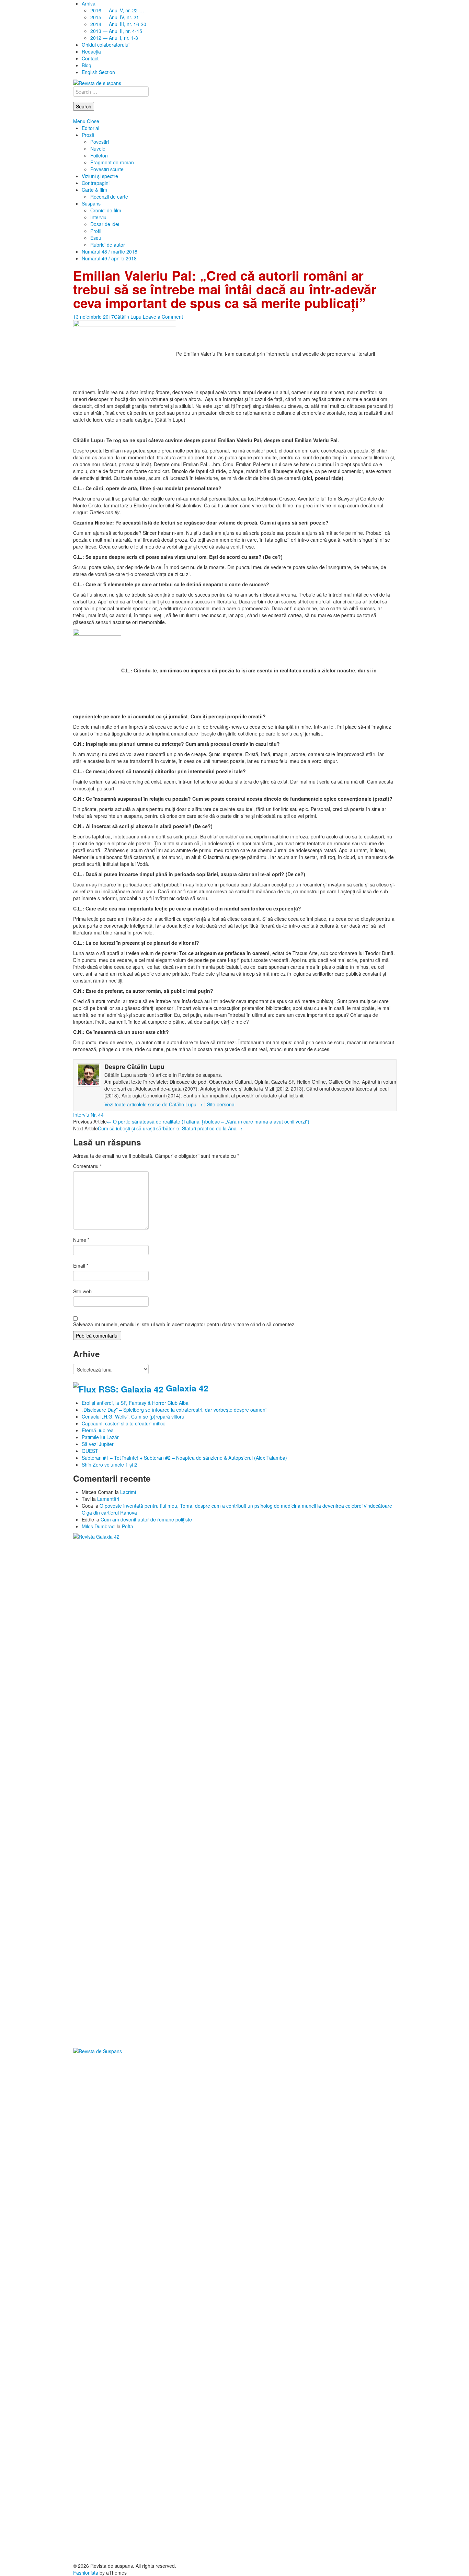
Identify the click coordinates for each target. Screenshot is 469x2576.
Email (81, 1266)
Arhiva (89, 3)
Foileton (99, 155)
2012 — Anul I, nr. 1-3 (114, 38)
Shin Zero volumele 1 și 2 (109, 1465)
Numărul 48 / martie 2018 (110, 251)
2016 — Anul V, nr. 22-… (117, 10)
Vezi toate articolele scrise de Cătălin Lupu (153, 1104)
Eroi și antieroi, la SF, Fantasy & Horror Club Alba (135, 1403)
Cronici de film (106, 210)
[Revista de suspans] (97, 82)
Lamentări (108, 1499)
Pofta (128, 1526)
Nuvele (98, 149)
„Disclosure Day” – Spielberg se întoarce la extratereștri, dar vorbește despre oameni (174, 1410)
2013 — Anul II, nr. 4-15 (116, 31)
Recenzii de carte (109, 197)
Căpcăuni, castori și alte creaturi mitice (124, 1423)
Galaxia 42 (187, 1388)
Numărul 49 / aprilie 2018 (109, 258)
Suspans (91, 203)
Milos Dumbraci (99, 1526)
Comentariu (87, 1166)
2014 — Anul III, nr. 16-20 (118, 24)
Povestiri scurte (107, 169)
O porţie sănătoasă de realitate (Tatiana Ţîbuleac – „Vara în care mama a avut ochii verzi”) (208, 1121)
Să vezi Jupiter (98, 1444)
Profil (96, 231)
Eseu (96, 238)
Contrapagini (96, 183)
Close (93, 121)
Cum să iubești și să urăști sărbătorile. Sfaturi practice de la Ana (170, 1128)
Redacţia (91, 51)
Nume (81, 1240)
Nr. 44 (97, 1115)
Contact (90, 58)
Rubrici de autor (108, 245)
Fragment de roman (112, 162)
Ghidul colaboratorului (106, 45)
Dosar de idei (105, 224)
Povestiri (100, 142)
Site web (82, 1291)
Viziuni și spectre (100, 176)
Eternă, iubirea (98, 1430)
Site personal (221, 1104)
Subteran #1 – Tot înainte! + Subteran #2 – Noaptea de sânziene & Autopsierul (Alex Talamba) (184, 1458)
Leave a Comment (163, 317)
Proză (88, 135)
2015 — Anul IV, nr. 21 (115, 17)
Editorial (90, 128)
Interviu (98, 217)
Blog (87, 65)
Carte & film (94, 190)
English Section (98, 72)
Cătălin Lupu (128, 317)
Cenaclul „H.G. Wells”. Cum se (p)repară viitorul (134, 1416)
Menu (79, 121)
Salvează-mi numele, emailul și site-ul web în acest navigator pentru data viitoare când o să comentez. (184, 1324)
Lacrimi (128, 1492)
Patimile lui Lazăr (100, 1437)
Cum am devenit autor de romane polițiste (146, 1519)
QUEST (90, 1451)
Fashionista (86, 2573)
